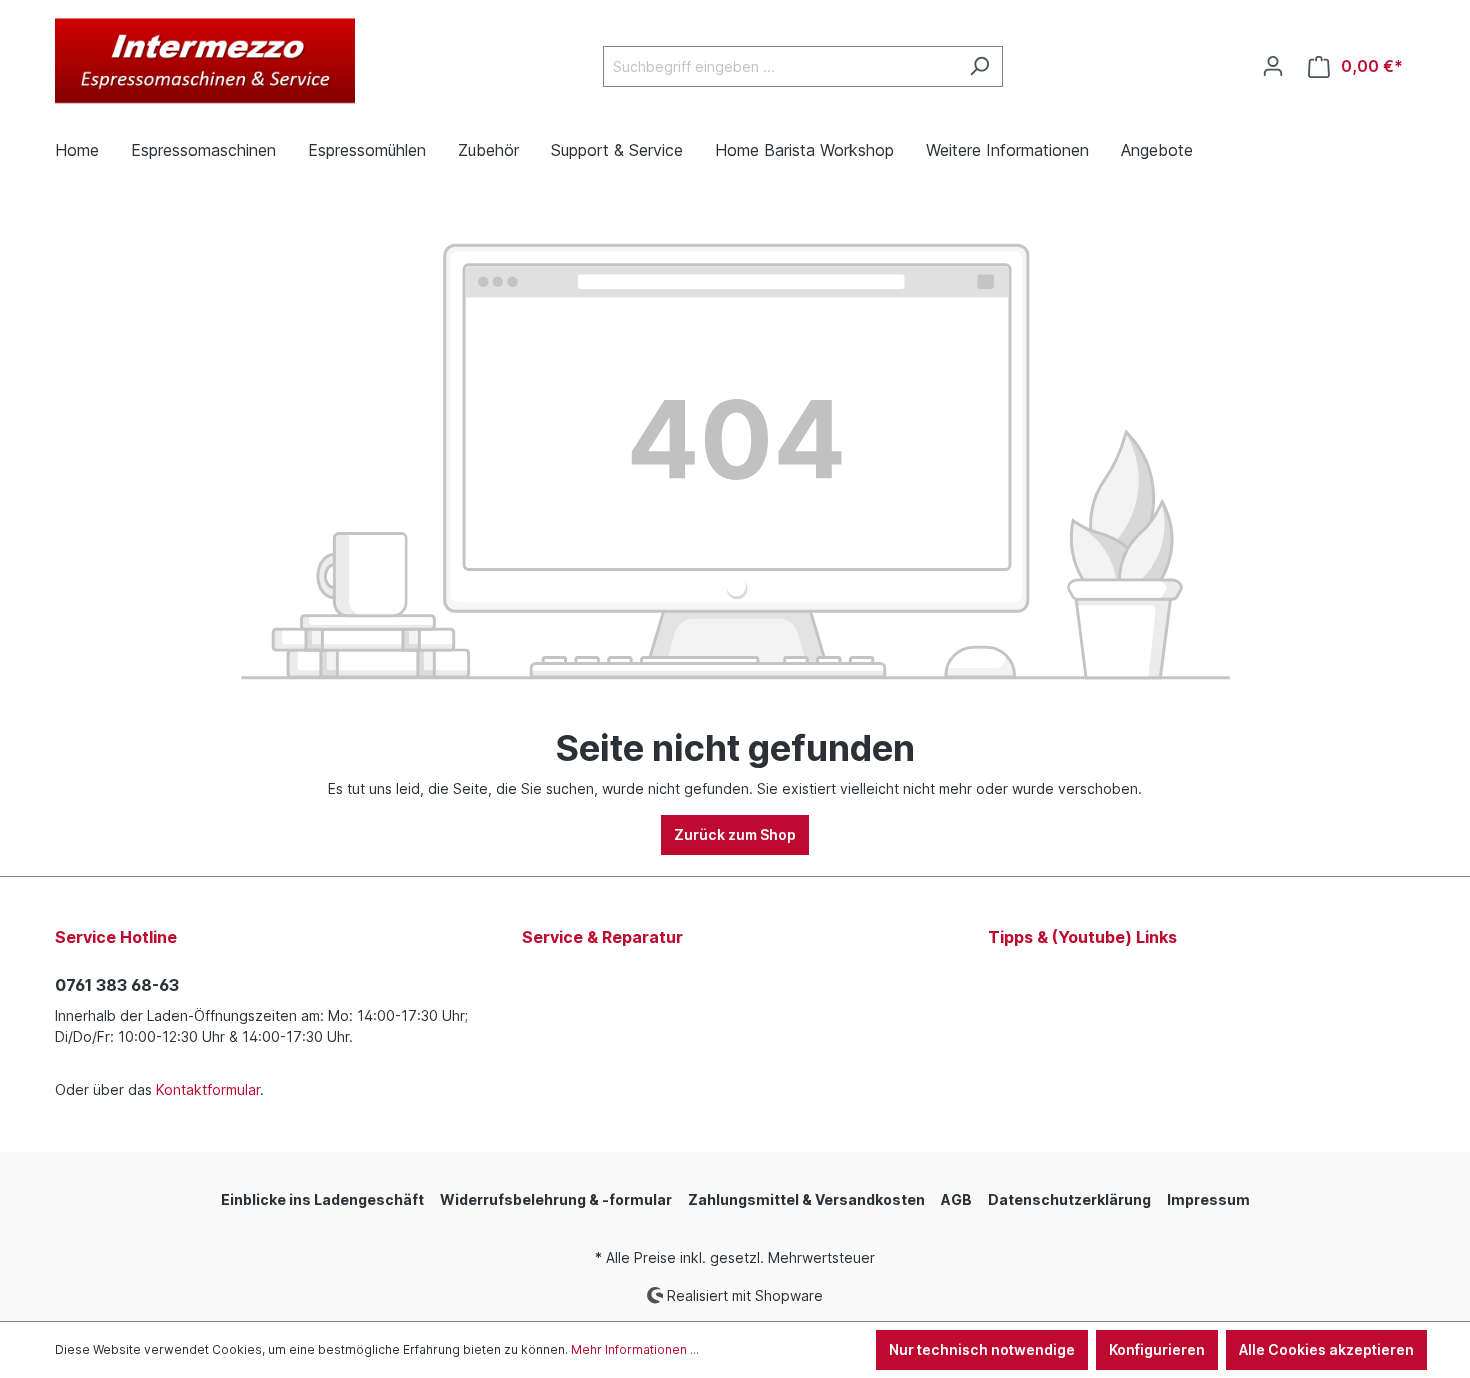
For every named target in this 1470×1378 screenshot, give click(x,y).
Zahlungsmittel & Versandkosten (806, 1199)
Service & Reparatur (602, 937)
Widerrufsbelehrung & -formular (556, 1199)
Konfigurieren (1157, 1349)
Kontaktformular (208, 1089)
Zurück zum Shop (735, 834)
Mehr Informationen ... (635, 1349)
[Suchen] (979, 66)
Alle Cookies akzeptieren (1326, 1349)
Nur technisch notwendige (982, 1349)
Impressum (1208, 1199)
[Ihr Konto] (1273, 66)
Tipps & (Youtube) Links (1082, 937)
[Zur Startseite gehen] (205, 62)
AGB (956, 1199)
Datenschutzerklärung (1069, 1199)
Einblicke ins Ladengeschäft (322, 1199)
